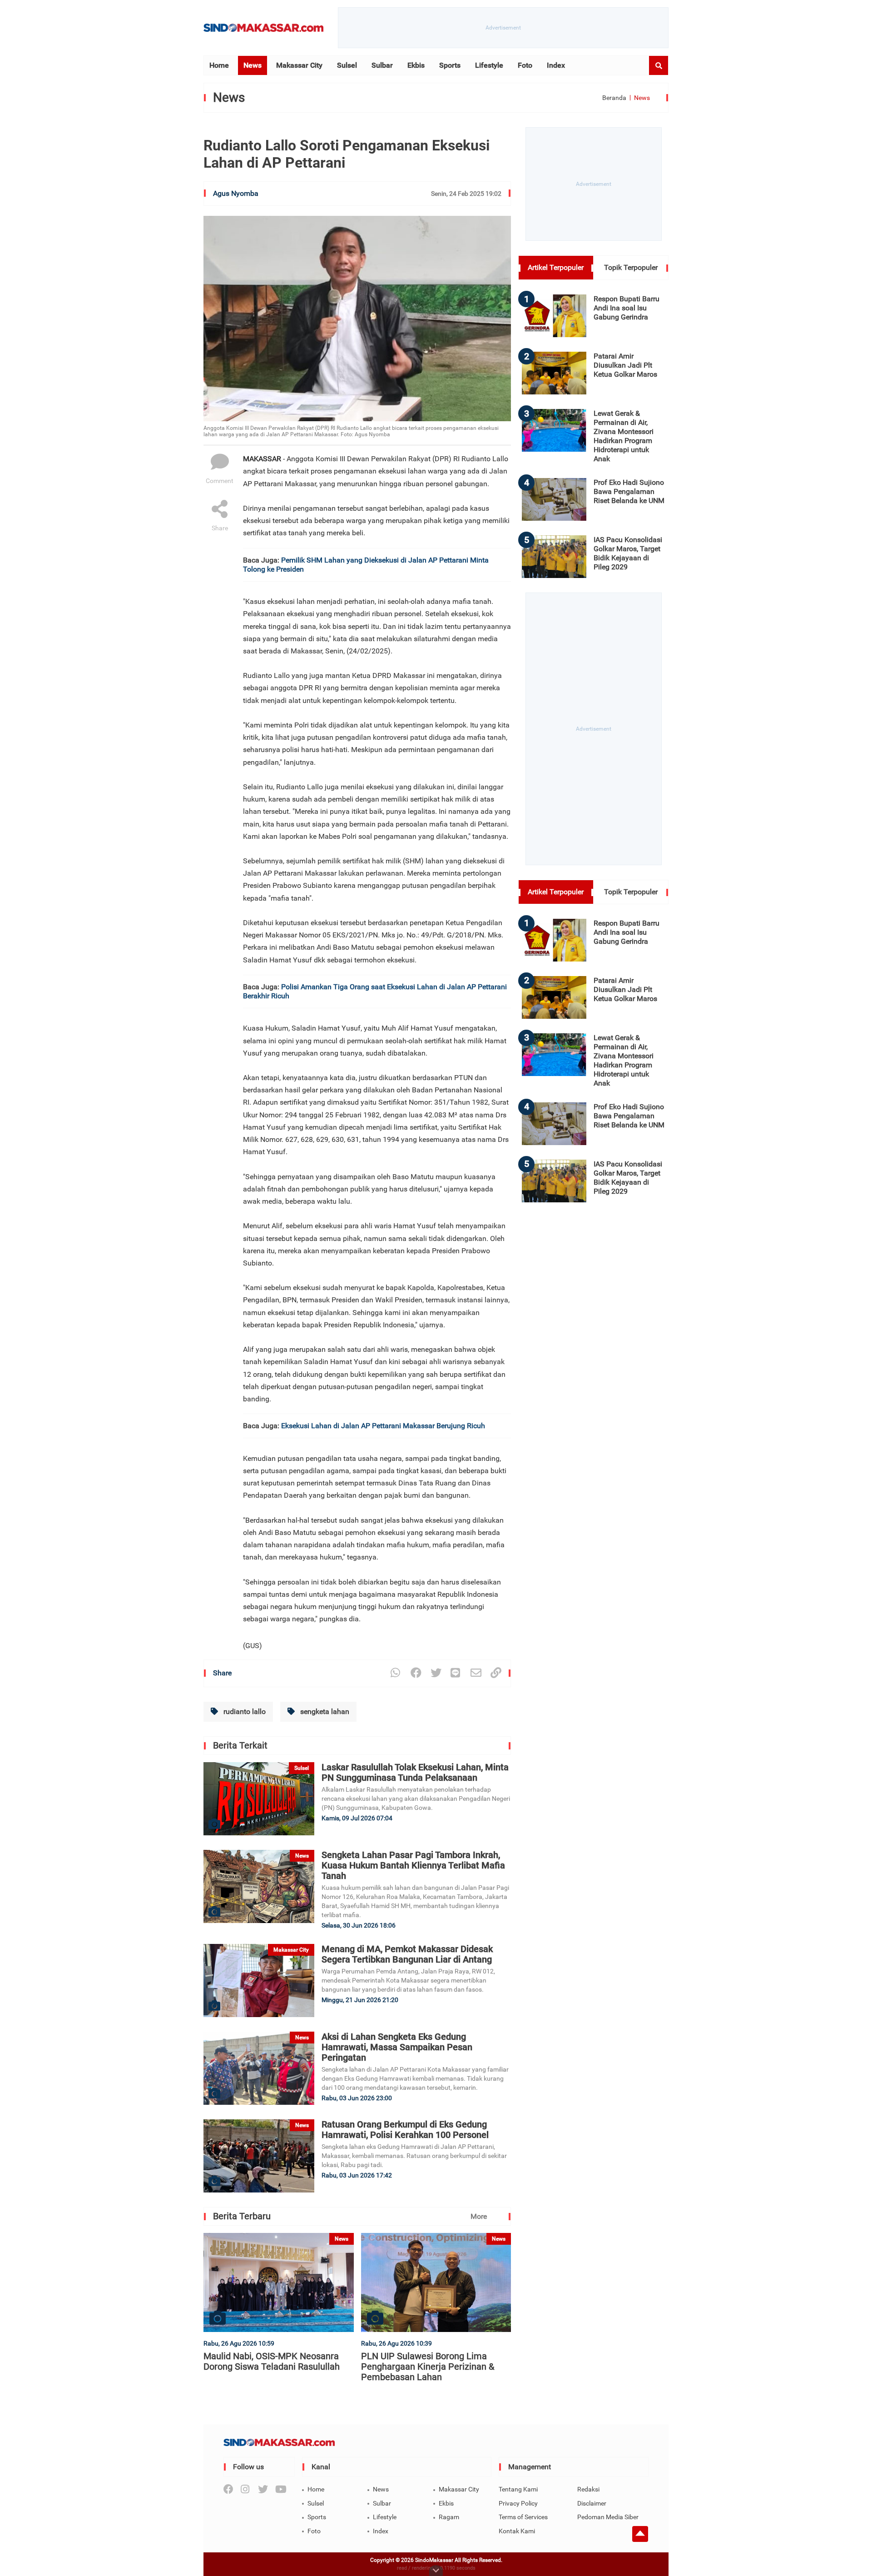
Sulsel (347, 65)
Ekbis (416, 65)
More (479, 2216)
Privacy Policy (518, 2503)
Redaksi (588, 2489)
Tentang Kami (518, 2489)
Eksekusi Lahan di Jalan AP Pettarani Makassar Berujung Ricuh (383, 1426)
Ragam (449, 2517)
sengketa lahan (324, 1712)
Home (219, 65)
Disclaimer (592, 2503)
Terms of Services (523, 2517)
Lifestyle (489, 65)
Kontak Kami (517, 2531)
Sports (450, 65)
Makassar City (299, 65)
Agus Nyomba (236, 193)
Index (556, 65)
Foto (525, 65)
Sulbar (382, 65)
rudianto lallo (244, 1712)
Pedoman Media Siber (608, 2517)
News (253, 65)
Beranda (614, 98)
